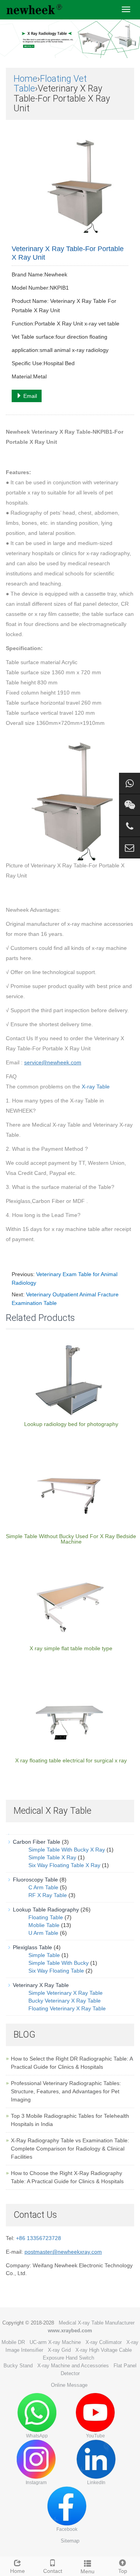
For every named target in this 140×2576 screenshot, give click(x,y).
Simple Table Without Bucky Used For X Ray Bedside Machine (71, 1539)
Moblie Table (44, 1925)
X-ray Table (96, 1087)
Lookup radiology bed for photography (71, 1424)
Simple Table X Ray (52, 1857)
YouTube (95, 2436)
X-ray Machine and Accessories (73, 2366)
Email (29, 396)
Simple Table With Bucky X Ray (67, 1850)
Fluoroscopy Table (35, 1880)
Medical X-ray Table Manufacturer (97, 2323)
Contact (53, 2571)
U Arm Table (43, 1933)
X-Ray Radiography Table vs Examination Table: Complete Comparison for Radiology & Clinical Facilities (70, 2149)
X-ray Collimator (104, 2342)
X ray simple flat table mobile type (71, 1648)
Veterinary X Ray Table (41, 1985)
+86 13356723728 (38, 2238)
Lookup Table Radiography (46, 1910)
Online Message (69, 2385)
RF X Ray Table (48, 1895)
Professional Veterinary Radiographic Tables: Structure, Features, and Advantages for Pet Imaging (66, 2091)
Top (123, 2571)
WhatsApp (37, 2436)
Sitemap (70, 2541)
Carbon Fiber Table (37, 1842)
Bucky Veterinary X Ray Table (65, 2001)
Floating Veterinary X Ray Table (67, 2008)
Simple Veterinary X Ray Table (66, 1993)
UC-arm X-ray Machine (55, 2342)
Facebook (67, 2529)
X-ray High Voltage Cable (104, 2350)
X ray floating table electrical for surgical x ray (71, 1760)
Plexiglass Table (32, 1947)
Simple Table (44, 1955)
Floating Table (46, 1917)
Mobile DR (13, 2342)
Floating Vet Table (50, 84)
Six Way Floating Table (56, 1971)
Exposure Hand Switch (68, 2358)
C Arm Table (43, 1887)
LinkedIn (96, 2483)
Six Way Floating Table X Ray (64, 1865)
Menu (87, 2571)
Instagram (36, 2483)
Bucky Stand (18, 2366)
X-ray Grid (59, 2350)
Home (25, 79)
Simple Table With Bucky (59, 1963)
